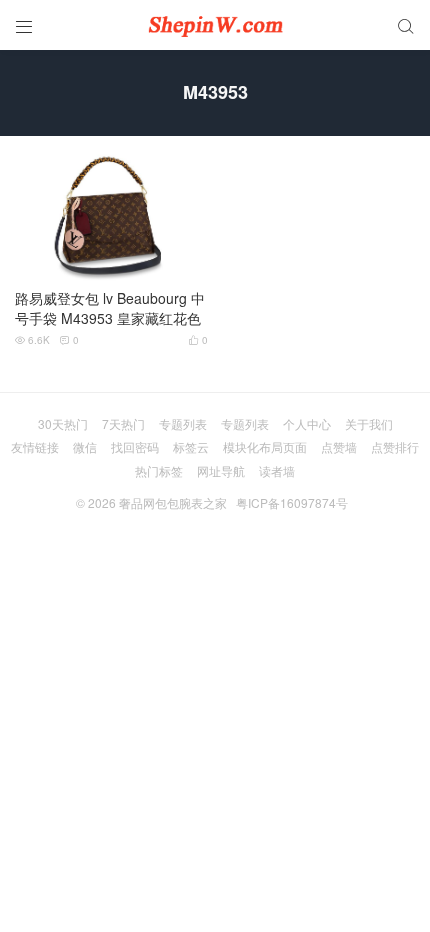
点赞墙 (339, 446)
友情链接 (35, 446)
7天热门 (123, 423)
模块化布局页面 (265, 446)
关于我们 (369, 423)
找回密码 (135, 446)
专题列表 (183, 423)
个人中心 (307, 423)
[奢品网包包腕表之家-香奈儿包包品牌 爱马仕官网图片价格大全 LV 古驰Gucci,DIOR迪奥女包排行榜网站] (215, 25)
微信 (85, 446)
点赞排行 (395, 446)
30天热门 (63, 423)
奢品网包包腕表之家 (173, 502)
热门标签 (159, 470)
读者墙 (277, 470)
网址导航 (221, 470)
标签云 (191, 446)
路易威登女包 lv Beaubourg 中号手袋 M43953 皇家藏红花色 (110, 308)
